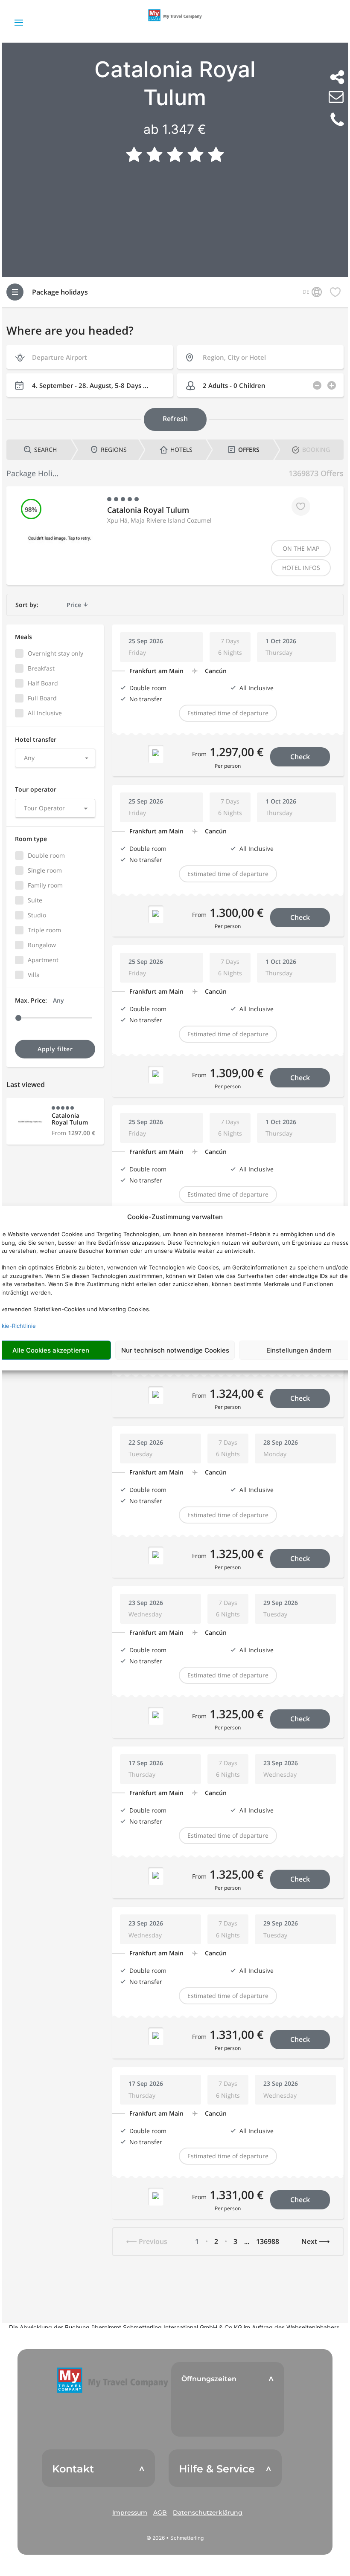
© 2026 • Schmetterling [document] (175, 2538)
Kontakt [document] (73, 2469)
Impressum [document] (130, 2512)
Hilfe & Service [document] (217, 2469)
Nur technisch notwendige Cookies (175, 1350)
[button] (113, 2380)
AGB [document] (160, 2512)
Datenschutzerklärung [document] (208, 2512)
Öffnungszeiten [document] (209, 2379)
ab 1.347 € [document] (175, 129)
